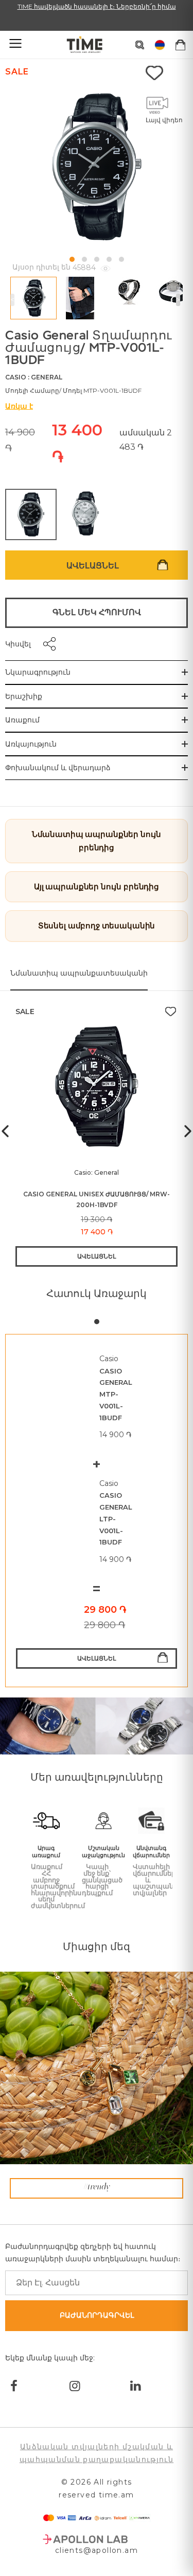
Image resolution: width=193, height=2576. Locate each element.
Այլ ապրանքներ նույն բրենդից (97, 886)
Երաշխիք (24, 696)
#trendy (97, 2187)
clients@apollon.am (97, 2550)
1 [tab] (97, 1322)
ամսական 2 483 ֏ (146, 440)
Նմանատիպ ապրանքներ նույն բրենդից (97, 841)
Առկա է (19, 406)
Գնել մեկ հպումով (97, 612)
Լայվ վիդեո (164, 120)
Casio (16, 377)
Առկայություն (31, 744)
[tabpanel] (97, 1511)
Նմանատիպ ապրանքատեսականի (79, 973)
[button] (72, 259)
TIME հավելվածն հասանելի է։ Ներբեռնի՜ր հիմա (97, 6)
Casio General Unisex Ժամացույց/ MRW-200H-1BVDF (97, 1199)
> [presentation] (178, 300)
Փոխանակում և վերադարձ (58, 768)
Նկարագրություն (38, 672)
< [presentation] (12, 300)
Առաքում (22, 720)
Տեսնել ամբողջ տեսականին (97, 926)
